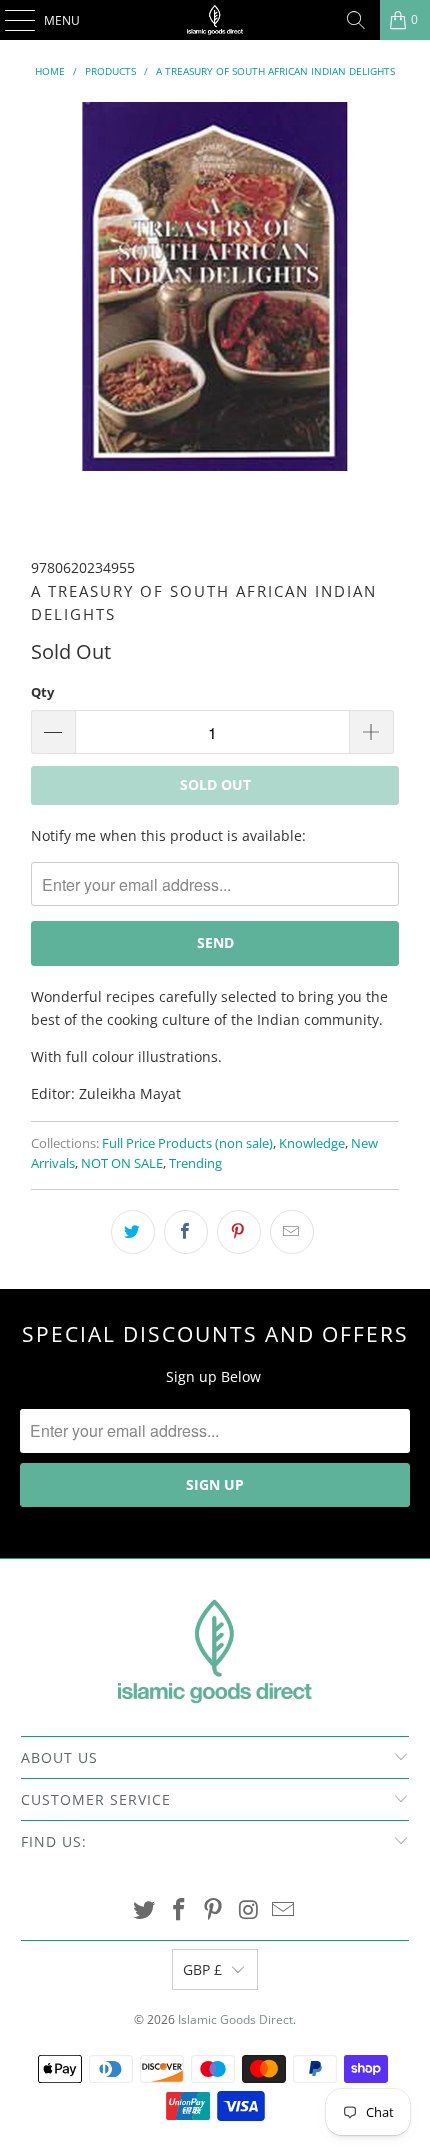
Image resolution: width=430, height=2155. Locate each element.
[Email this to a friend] (292, 1232)
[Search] (356, 20)
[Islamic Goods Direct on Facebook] (179, 1910)
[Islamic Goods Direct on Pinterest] (214, 1910)
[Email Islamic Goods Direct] (284, 1910)
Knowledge (312, 1143)
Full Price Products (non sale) (187, 1143)
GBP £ (202, 1969)
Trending (195, 1163)
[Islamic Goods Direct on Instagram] (249, 1910)
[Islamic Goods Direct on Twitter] (145, 1910)
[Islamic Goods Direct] (215, 20)
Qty (42, 692)
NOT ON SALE (122, 1163)
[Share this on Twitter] (133, 1232)
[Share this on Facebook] (186, 1232)
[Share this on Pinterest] (239, 1232)
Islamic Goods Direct (235, 2019)
